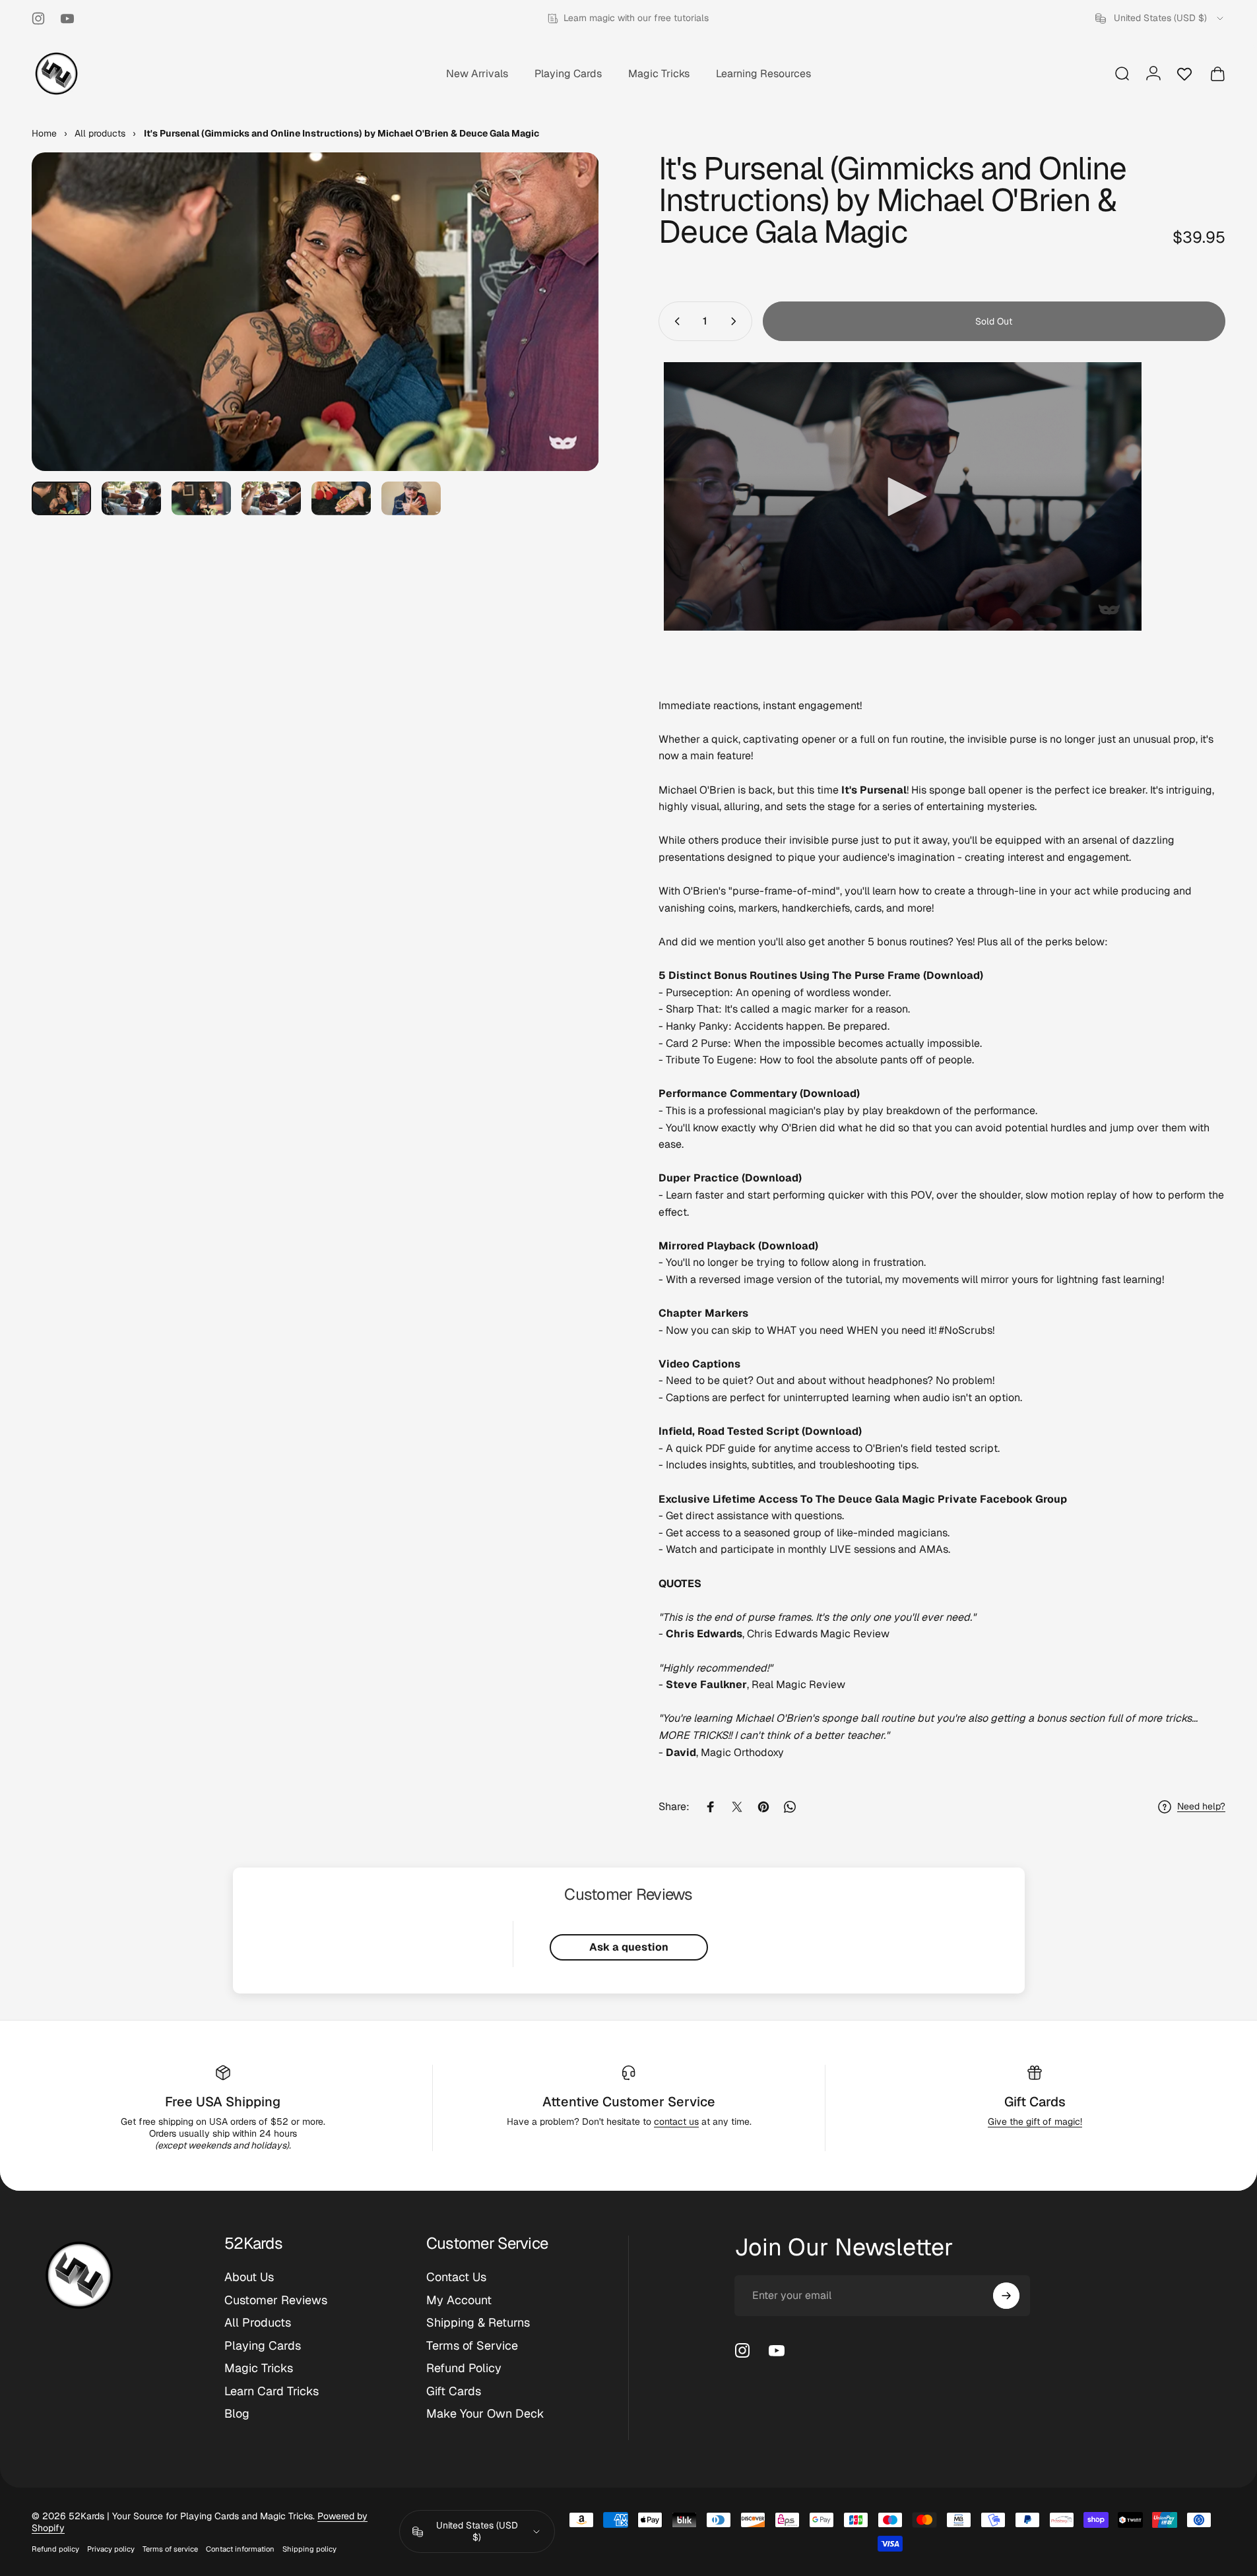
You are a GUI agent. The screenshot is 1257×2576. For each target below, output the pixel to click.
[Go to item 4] (271, 498)
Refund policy (55, 2549)
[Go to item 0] (61, 498)
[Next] (565, 344)
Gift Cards (1035, 2102)
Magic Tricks (259, 2368)
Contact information (240, 2549)
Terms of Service (472, 2346)
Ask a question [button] (629, 1947)
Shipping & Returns (478, 2323)
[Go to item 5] (341, 498)
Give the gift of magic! (1035, 2121)
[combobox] (1160, 18)
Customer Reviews (276, 2300)
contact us (676, 2121)
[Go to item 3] (201, 498)
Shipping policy (309, 2549)
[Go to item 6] (411, 498)
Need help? (1201, 1806)
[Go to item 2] (131, 498)
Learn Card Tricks (272, 2391)
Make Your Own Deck (485, 2414)
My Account (459, 2300)
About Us (249, 2277)
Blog (237, 2414)
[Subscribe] (1006, 2296)
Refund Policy (464, 2368)
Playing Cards (263, 2346)
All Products (258, 2323)
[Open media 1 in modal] (315, 312)
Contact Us (456, 2277)
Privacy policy (111, 2549)
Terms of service (170, 2549)
